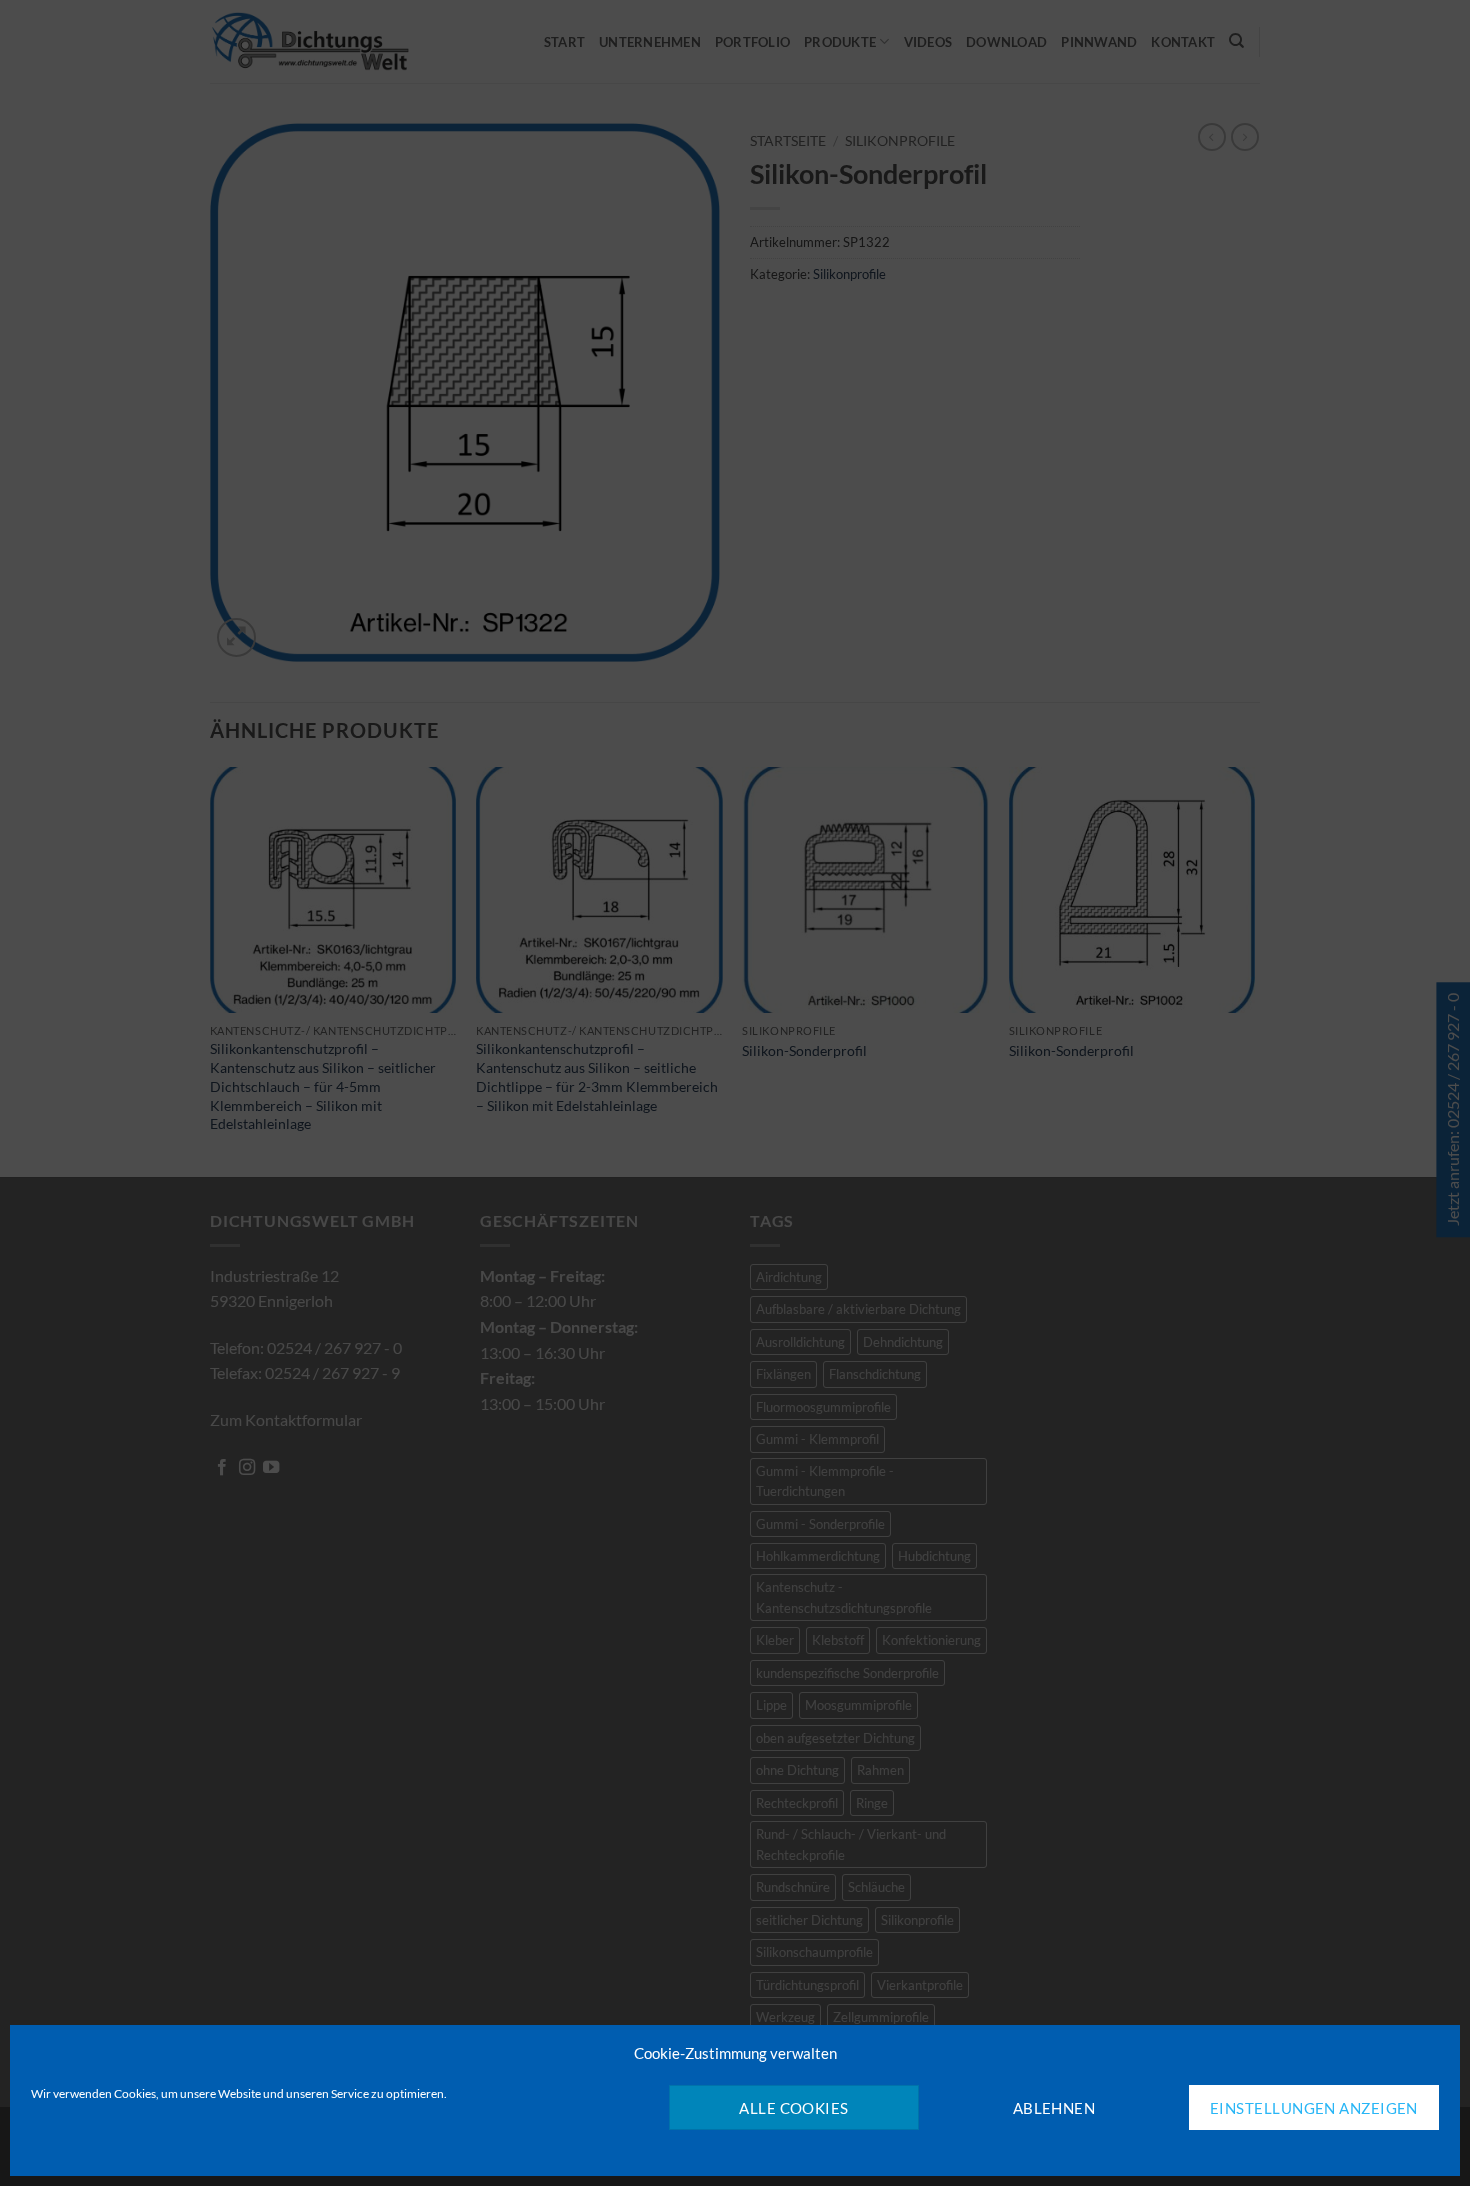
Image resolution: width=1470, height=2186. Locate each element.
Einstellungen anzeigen (1314, 2108)
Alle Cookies (793, 2108)
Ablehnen (1054, 2108)
